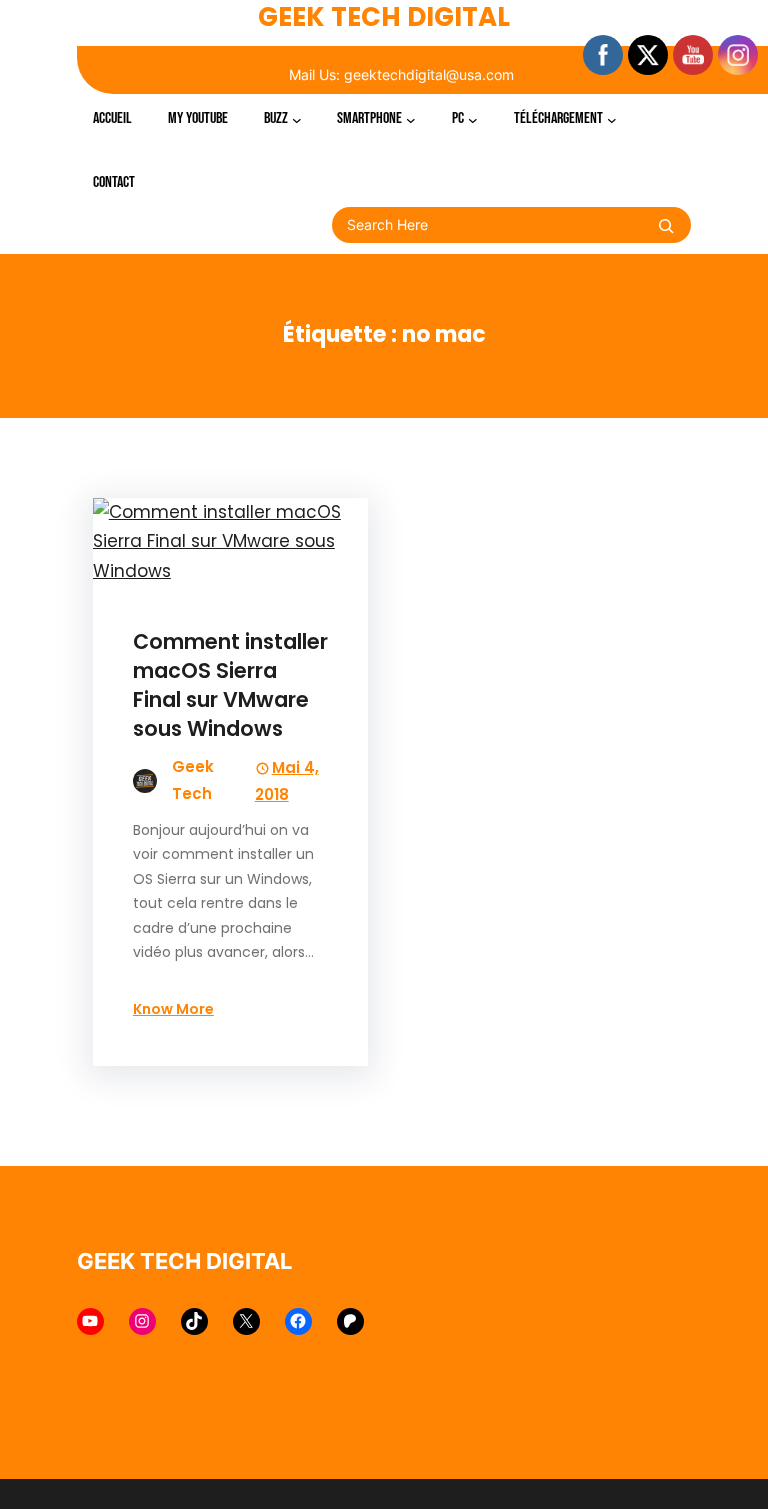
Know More (173, 1009)
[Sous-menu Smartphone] (411, 119)
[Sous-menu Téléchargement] (612, 119)
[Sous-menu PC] (473, 119)
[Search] (666, 226)
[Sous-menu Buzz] (297, 119)
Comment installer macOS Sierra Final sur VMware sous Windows (230, 685)
